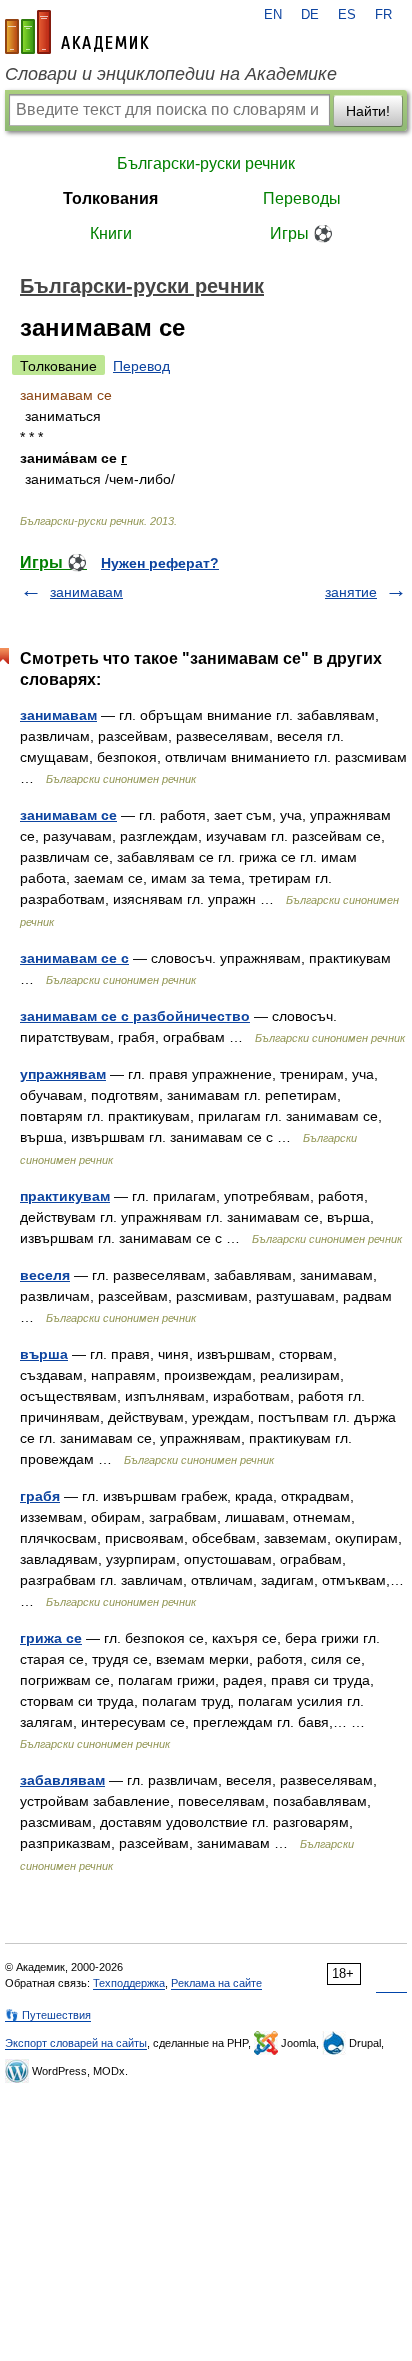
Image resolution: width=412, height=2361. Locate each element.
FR (383, 15)
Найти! (368, 111)
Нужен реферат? (160, 563)
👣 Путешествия (48, 2015)
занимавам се (68, 815)
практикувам (65, 1196)
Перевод (141, 366)
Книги (111, 233)
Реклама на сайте (216, 1983)
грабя (40, 1496)
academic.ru (77, 32)
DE (310, 15)
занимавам (86, 592)
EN (273, 15)
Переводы (302, 198)
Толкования (110, 198)
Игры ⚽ (301, 233)
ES (347, 15)
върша (44, 1354)
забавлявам (62, 1780)
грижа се (51, 1638)
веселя (45, 1275)
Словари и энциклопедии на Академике (171, 74)
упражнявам (63, 1074)
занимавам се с (74, 958)
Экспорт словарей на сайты (76, 2043)
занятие (351, 592)
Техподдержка (129, 1983)
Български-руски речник (206, 163)
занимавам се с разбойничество (135, 1016)
